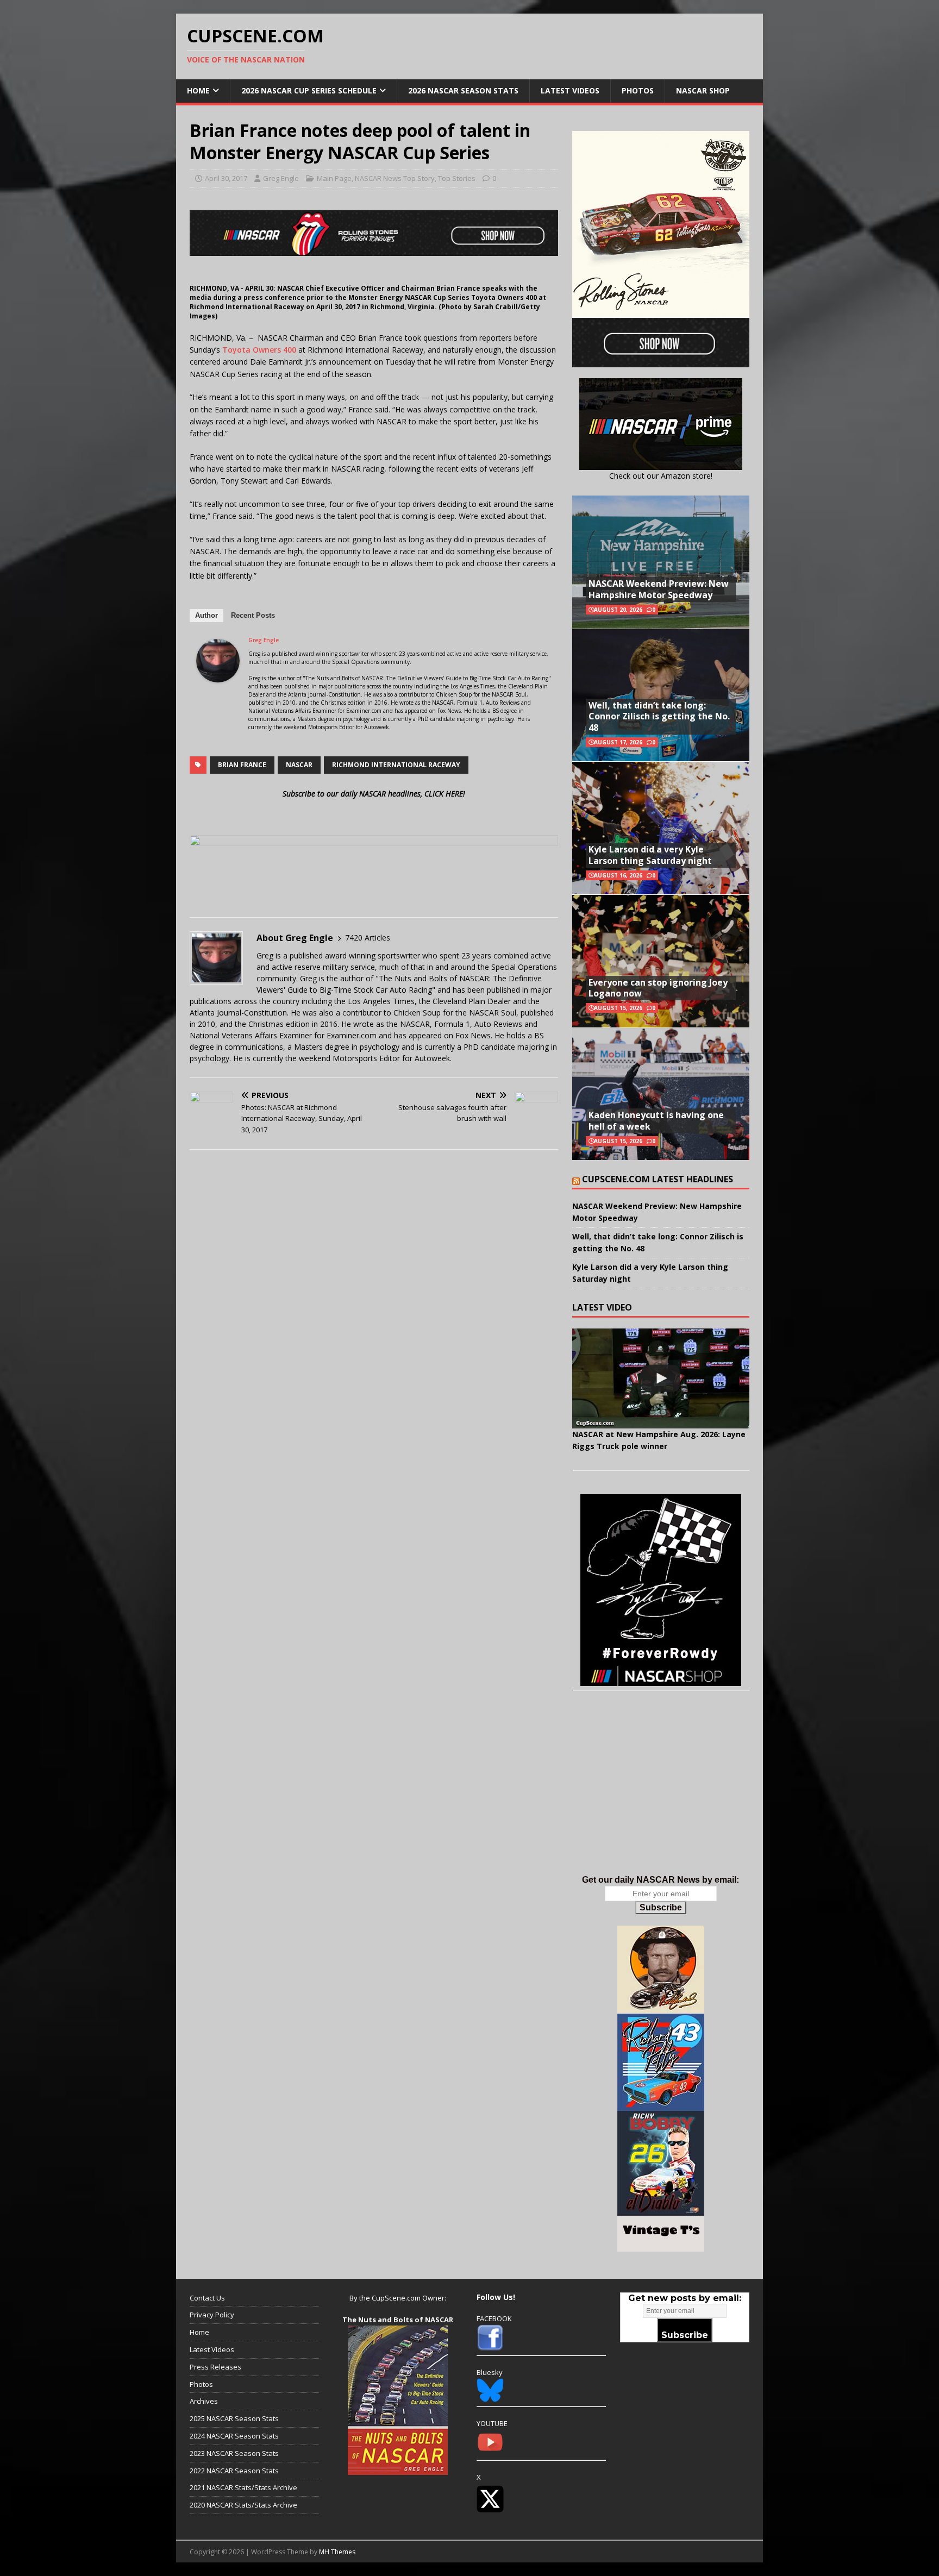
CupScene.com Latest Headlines (658, 1179)
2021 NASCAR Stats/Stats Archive (243, 2487)
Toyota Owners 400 (260, 350)
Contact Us (207, 2298)
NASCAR (299, 765)
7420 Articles (368, 938)
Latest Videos (570, 90)
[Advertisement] (661, 1794)
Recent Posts (253, 615)
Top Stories (457, 178)
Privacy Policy (212, 2315)
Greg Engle (281, 178)
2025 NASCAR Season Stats (234, 2418)
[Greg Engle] (218, 676)
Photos (638, 90)
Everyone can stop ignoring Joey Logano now (658, 988)
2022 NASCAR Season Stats (234, 2471)
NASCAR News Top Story (395, 178)
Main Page (334, 178)
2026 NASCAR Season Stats (463, 90)
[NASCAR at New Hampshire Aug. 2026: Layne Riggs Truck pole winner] (661, 1378)
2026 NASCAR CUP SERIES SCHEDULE (309, 90)
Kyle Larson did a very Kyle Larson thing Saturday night (650, 855)
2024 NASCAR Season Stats (234, 2436)
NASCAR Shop (703, 90)
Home (198, 90)
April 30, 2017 (226, 178)
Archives (204, 2401)
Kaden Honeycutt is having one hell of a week (656, 1121)
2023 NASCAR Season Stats (234, 2453)
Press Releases (215, 2367)
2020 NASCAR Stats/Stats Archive (243, 2505)
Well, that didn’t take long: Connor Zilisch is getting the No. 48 (659, 717)
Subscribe (661, 1907)
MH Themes (337, 2552)
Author (206, 615)
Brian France (242, 765)
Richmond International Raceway (396, 765)
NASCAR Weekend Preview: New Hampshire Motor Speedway (659, 589)
